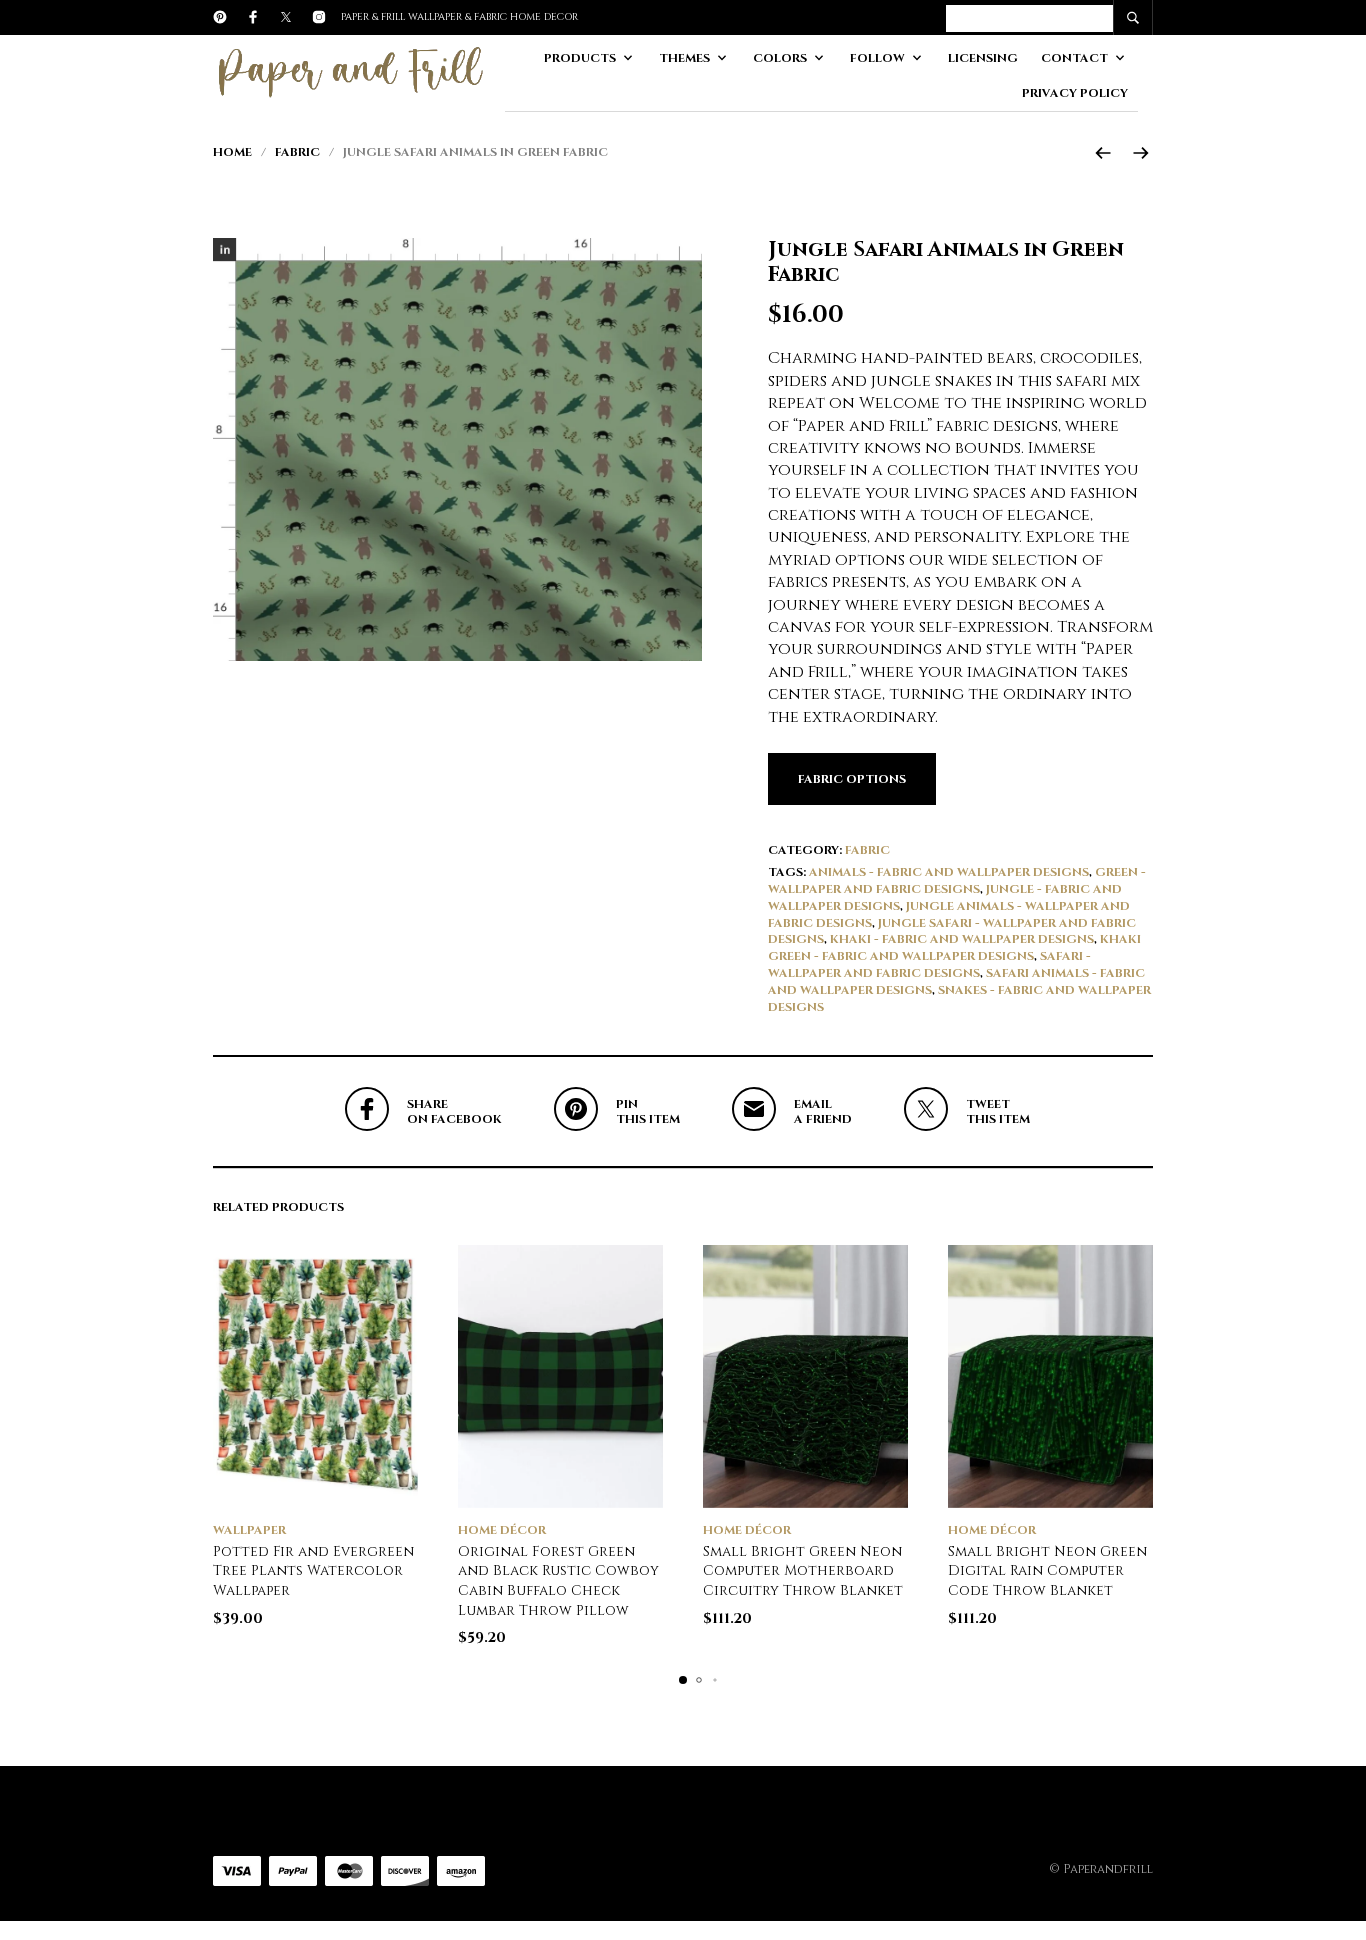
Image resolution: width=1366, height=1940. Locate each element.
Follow (877, 58)
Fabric (297, 152)
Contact (1074, 58)
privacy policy (1075, 93)
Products (580, 58)
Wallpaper (249, 1530)
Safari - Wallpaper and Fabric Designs (929, 964)
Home (232, 152)
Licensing (983, 58)
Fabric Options (852, 779)
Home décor (502, 1530)
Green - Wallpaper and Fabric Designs (957, 880)
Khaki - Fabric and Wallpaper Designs (962, 939)
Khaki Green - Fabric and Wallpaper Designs (954, 947)
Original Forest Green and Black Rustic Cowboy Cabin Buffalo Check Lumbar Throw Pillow (558, 1581)
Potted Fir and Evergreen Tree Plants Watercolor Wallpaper (313, 1571)
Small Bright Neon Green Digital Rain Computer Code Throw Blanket (1047, 1571)
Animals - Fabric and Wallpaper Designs (949, 872)
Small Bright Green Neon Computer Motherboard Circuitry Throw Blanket (803, 1571)
